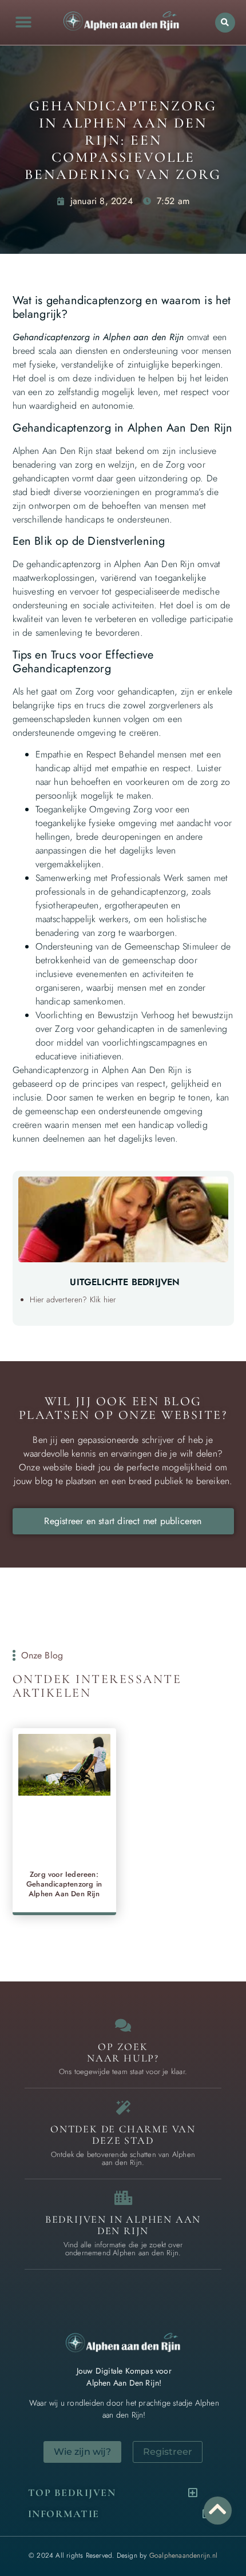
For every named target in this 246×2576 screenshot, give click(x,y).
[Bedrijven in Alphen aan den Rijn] (123, 2198)
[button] (23, 23)
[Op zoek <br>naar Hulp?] (123, 2025)
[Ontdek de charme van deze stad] (123, 2108)
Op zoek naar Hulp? (123, 2052)
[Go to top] (218, 2509)
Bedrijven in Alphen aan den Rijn (123, 2225)
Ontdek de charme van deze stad (123, 2135)
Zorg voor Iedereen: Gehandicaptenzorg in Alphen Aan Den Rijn (64, 1884)
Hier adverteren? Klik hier (73, 1299)
